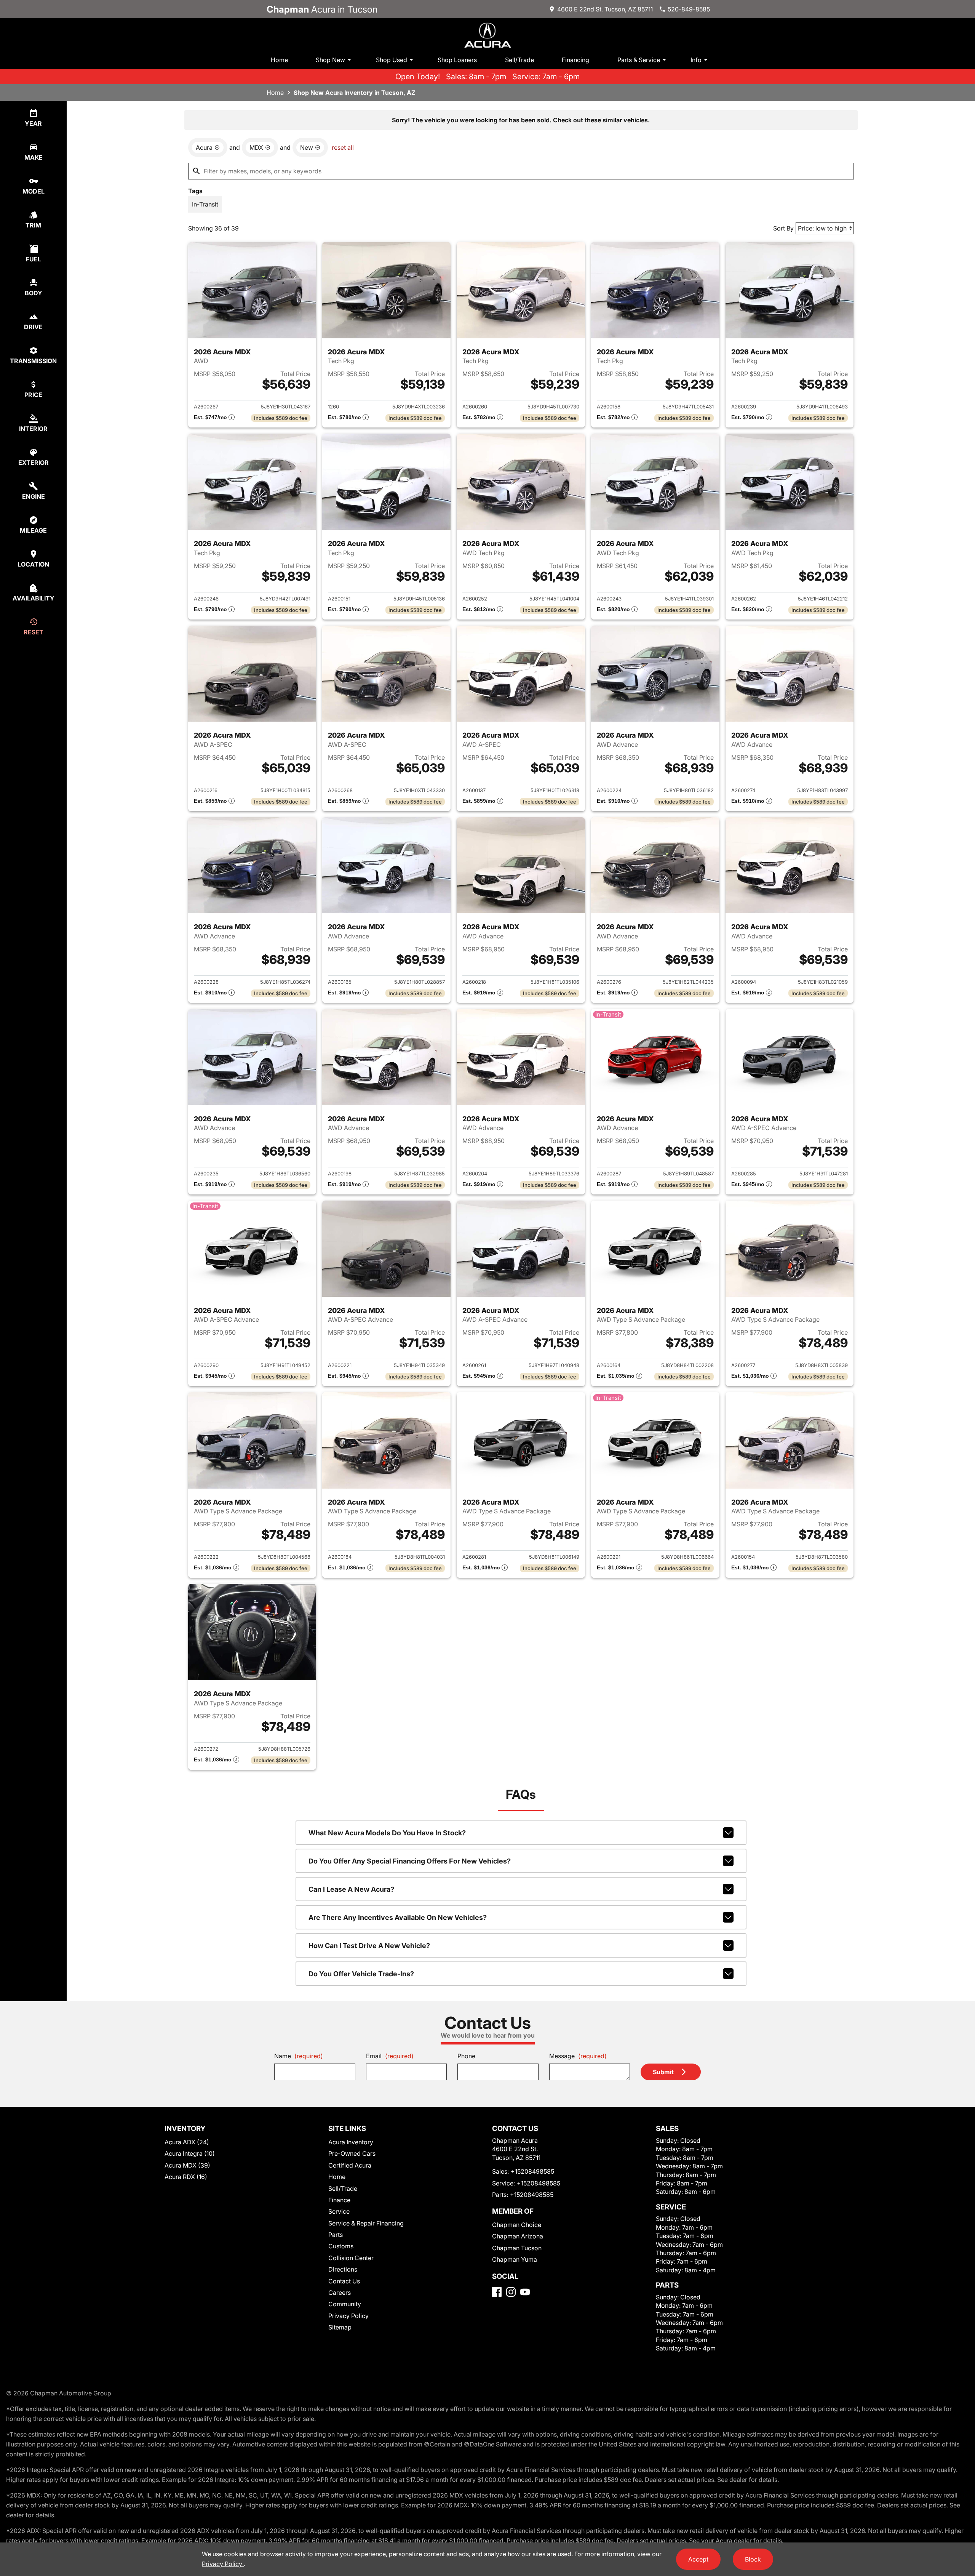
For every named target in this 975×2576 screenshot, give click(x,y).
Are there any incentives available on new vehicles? (398, 1917)
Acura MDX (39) (187, 2165)
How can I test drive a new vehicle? (369, 1946)
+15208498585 (532, 2171)
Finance (339, 2200)
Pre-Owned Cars (352, 2153)
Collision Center (351, 2258)
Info (696, 60)
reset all (343, 147)
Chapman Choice (517, 2225)
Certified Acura (350, 2165)
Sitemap (340, 2327)
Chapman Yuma (515, 2259)
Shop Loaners (457, 60)
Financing (575, 60)
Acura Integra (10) (190, 2153)
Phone (466, 2056)
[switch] (205, 204)
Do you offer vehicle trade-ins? (361, 1974)
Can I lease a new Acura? (351, 1889)
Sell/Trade (519, 60)
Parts (336, 2235)
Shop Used (392, 60)
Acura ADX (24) (187, 2142)
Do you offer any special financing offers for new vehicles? (410, 1861)
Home (279, 60)
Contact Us (344, 2281)
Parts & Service (639, 60)
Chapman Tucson (517, 2248)
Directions (343, 2269)
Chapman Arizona (518, 2236)
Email (390, 2056)
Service (339, 2211)
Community (345, 2304)
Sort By (783, 228)
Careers (340, 2293)
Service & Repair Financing (366, 2223)
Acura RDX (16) (186, 2177)
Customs (341, 2246)
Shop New (330, 60)
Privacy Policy (348, 2316)
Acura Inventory (351, 2142)
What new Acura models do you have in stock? (387, 1833)
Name (299, 2056)
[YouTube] (525, 2292)
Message (578, 2056)
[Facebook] (497, 2292)
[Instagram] (511, 2292)
